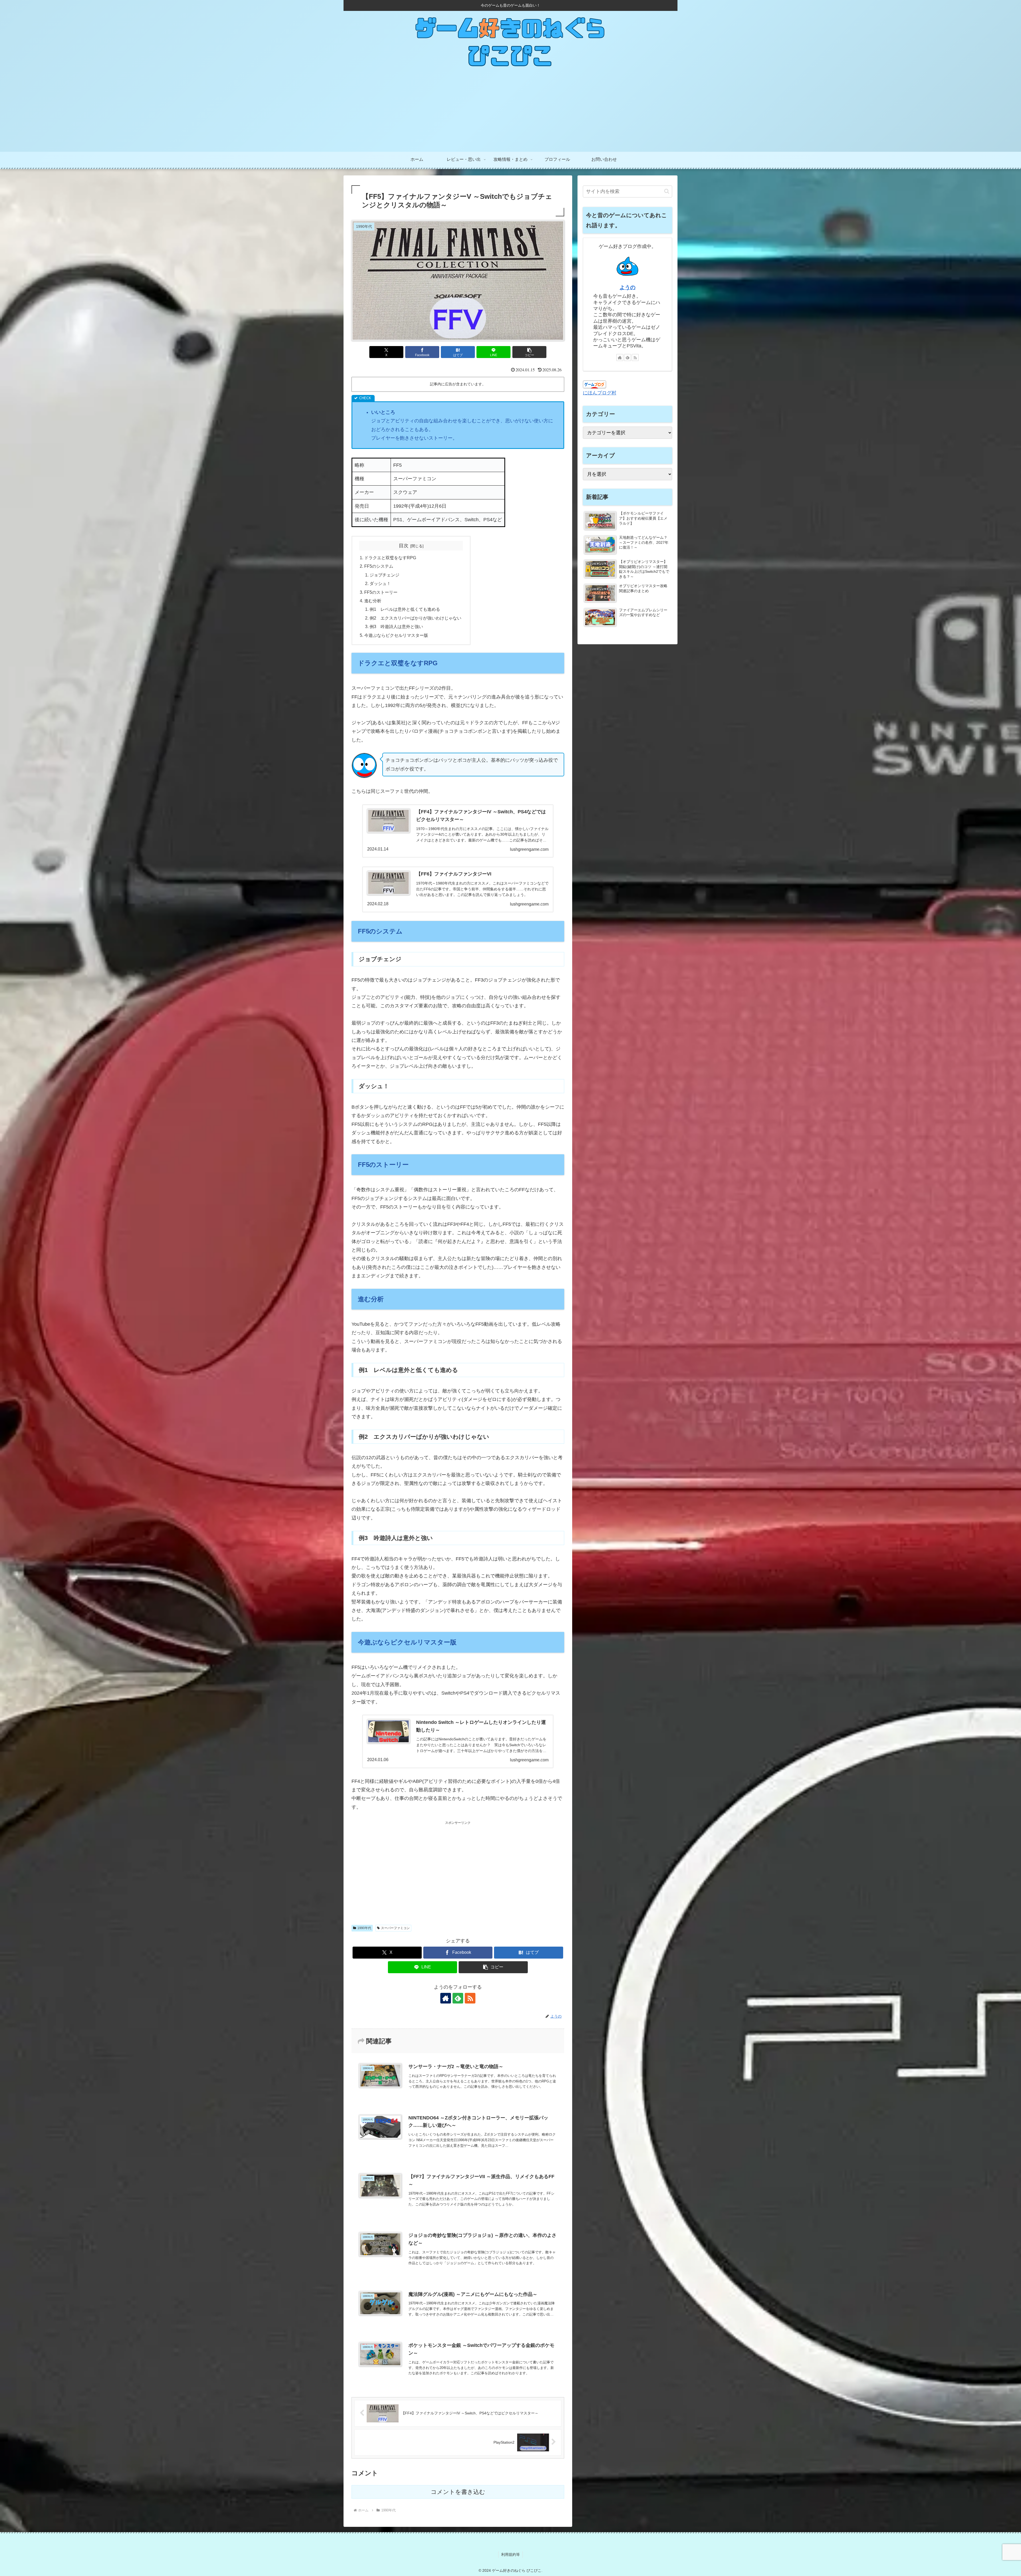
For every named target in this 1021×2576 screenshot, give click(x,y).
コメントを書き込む (458, 2492)
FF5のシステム (379, 566)
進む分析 (373, 601)
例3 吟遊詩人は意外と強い (396, 626)
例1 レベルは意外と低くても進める (405, 609)
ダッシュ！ (380, 583)
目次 (404, 546)
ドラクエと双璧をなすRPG (390, 558)
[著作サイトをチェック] (446, 1998)
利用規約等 (510, 2554)
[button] (529, 352)
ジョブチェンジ (384, 575)
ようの (627, 287)
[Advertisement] (510, 112)
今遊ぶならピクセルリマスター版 (396, 635)
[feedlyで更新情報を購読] (458, 1998)
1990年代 (364, 1928)
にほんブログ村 (600, 393)
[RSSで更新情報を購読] (470, 1998)
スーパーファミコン (395, 1928)
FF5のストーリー (381, 592)
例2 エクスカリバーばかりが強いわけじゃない (415, 618)
